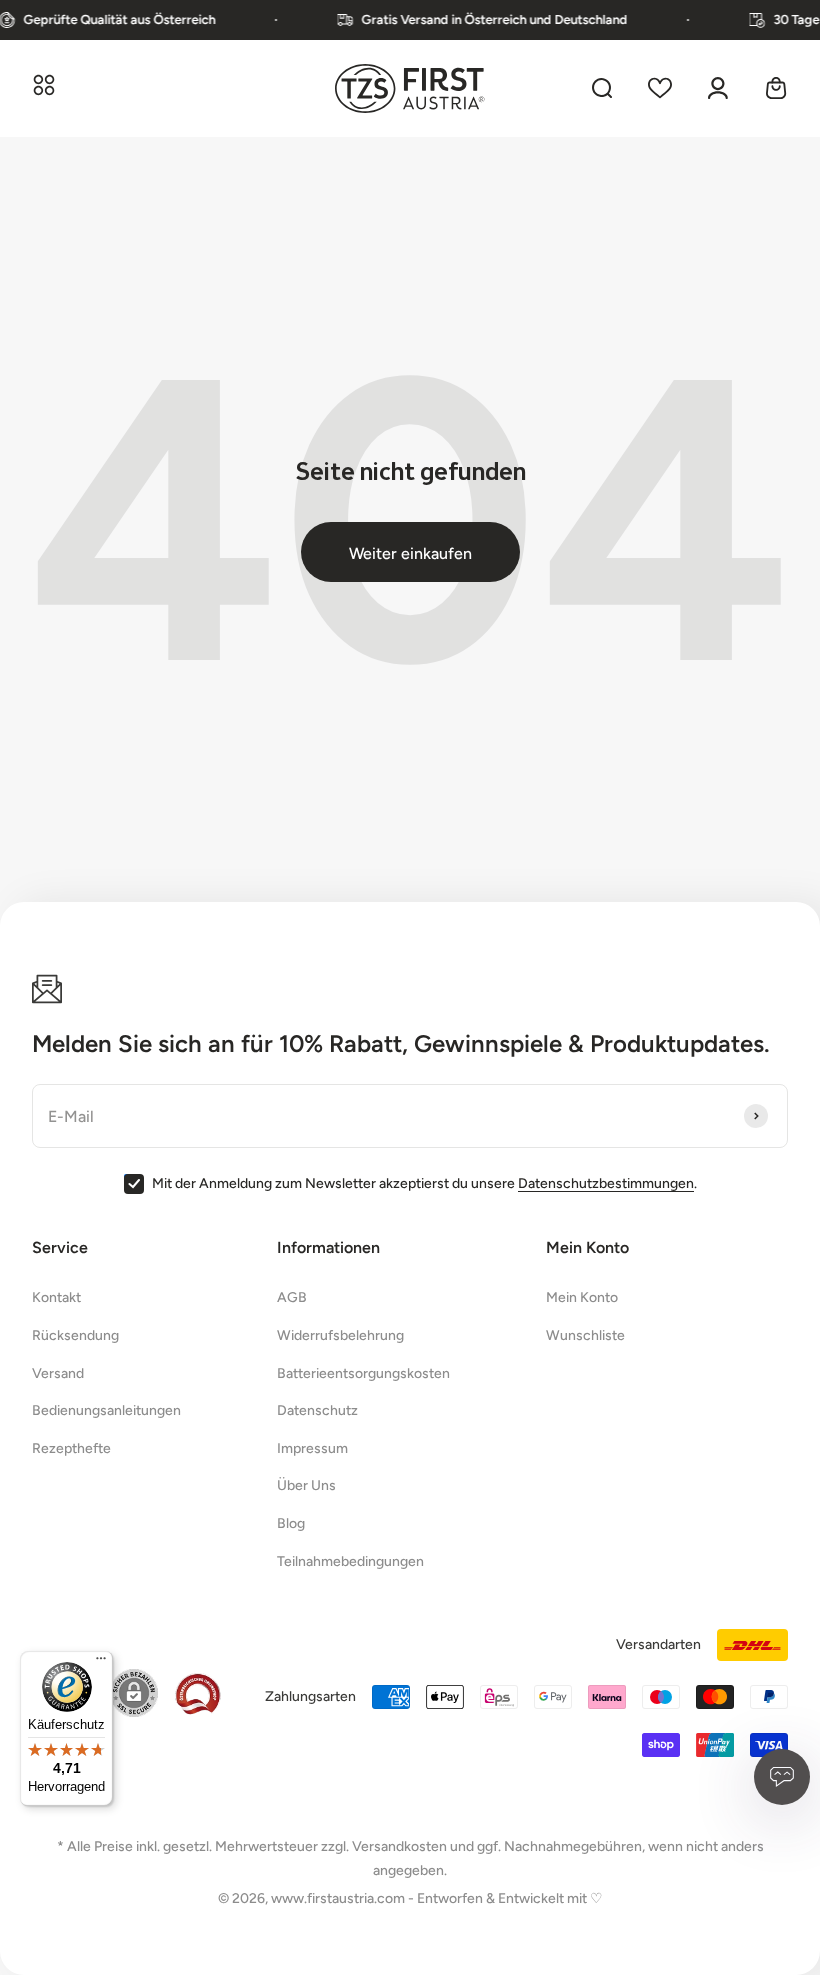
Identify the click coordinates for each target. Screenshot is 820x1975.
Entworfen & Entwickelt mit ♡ (510, 1898)
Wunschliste (585, 1335)
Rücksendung (75, 1335)
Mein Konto (582, 1297)
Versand (58, 1373)
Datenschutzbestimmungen (606, 1183)
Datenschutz (317, 1410)
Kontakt (56, 1297)
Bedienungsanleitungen (106, 1410)
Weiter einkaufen (410, 553)
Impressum (312, 1448)
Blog (291, 1523)
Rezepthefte (71, 1448)
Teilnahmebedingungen (350, 1561)
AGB (292, 1297)
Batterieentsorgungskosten (363, 1373)
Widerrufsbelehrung (340, 1335)
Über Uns (306, 1485)
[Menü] (101, 1663)
